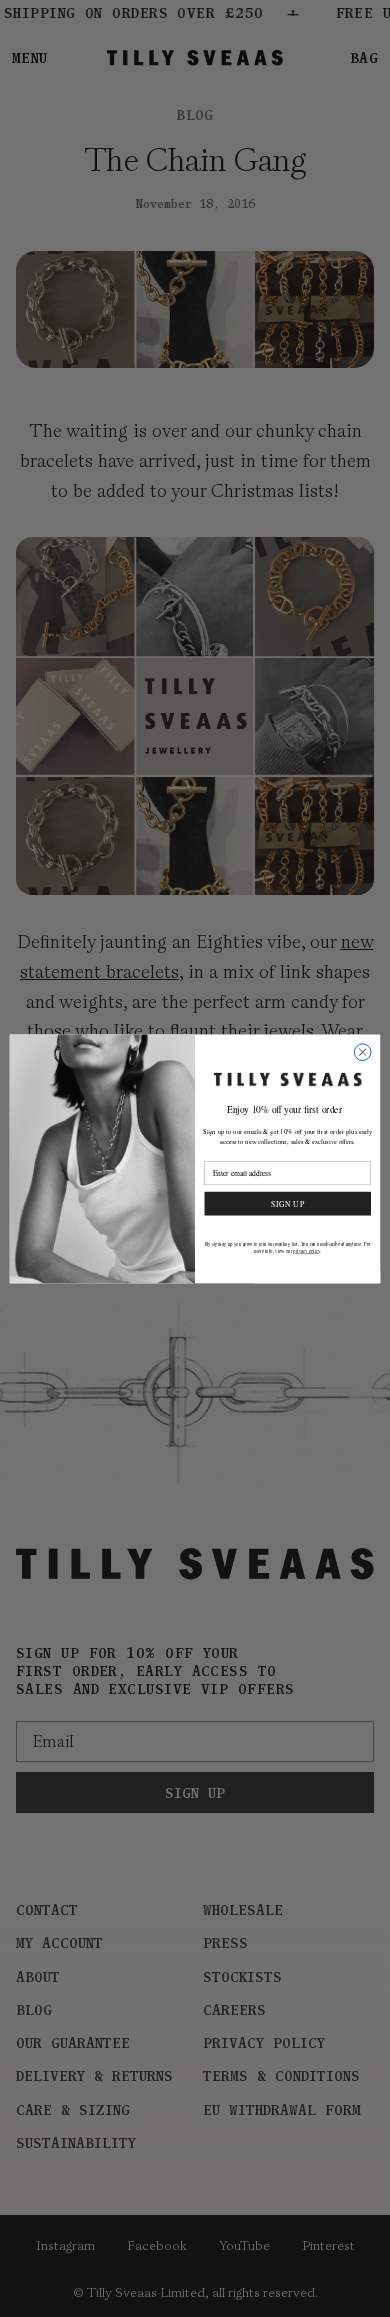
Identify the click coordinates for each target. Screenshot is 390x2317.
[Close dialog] (362, 1051)
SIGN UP (287, 1203)
